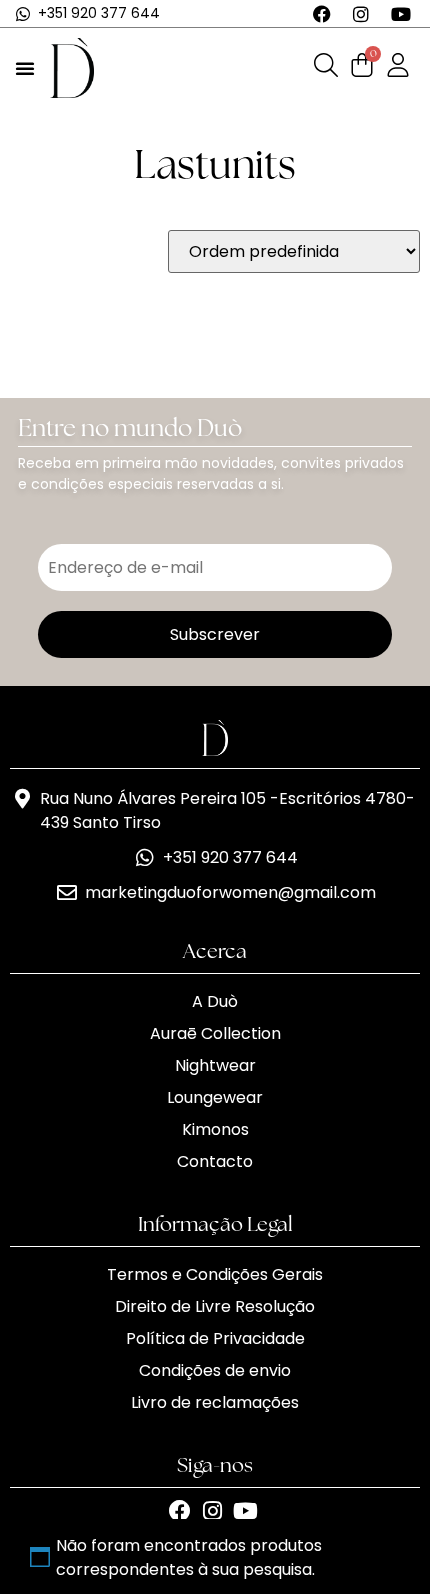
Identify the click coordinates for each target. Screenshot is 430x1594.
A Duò (215, 1001)
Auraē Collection (215, 1033)
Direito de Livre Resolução (215, 1306)
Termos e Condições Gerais (215, 1274)
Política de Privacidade (215, 1338)
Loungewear (215, 1097)
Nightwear (215, 1065)
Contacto (215, 1161)
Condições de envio (215, 1370)
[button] (25, 68)
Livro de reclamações (215, 1402)
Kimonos (215, 1129)
